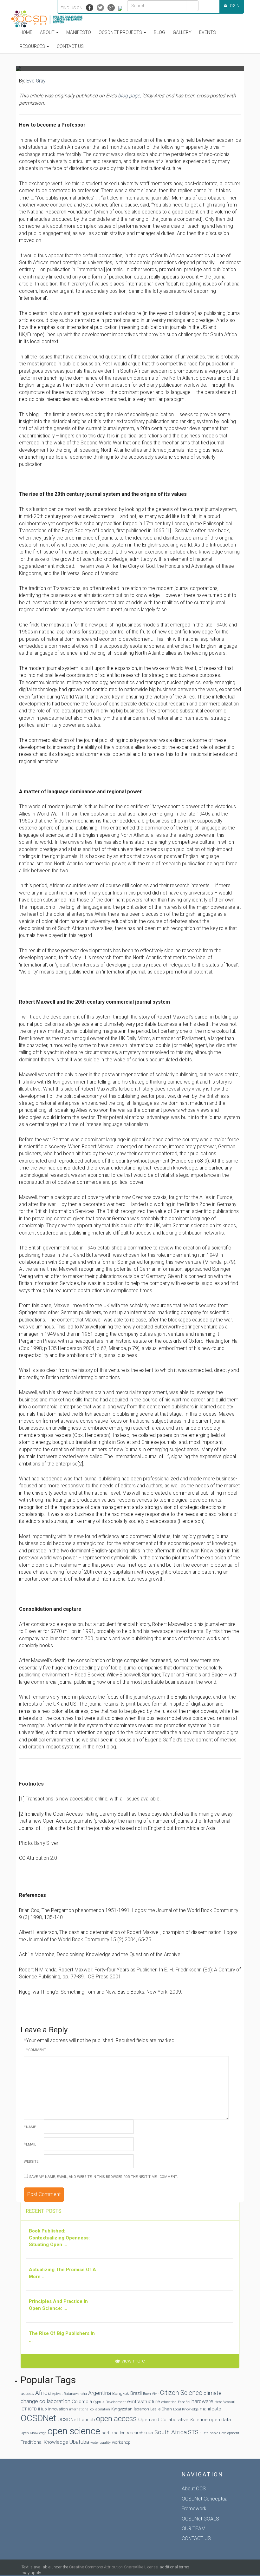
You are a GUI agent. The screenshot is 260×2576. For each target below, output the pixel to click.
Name (30, 2127)
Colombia (82, 2402)
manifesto (211, 2409)
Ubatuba (79, 2442)
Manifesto (79, 32)
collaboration (55, 2401)
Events (208, 32)
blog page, (130, 96)
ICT (24, 2409)
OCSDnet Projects (121, 32)
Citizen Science (181, 2393)
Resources (33, 46)
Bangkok (121, 2393)
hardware (202, 2401)
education (169, 2402)
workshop (121, 2442)
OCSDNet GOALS (200, 2519)
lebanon (141, 2409)
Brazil (136, 2393)
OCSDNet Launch (76, 2420)
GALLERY (182, 32)
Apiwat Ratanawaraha (69, 2394)
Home (26, 32)
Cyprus (99, 2402)
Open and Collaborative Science (173, 2420)
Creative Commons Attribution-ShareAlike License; (114, 2567)
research (135, 2433)
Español (184, 2402)
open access (117, 2419)
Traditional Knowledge (44, 2442)
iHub (42, 2409)
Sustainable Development (220, 2433)
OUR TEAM (194, 2529)
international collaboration (90, 2409)
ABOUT (48, 32)
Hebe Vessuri (225, 2402)
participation (114, 2433)
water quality (101, 2443)
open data (220, 2420)
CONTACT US (196, 2538)
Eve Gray (36, 81)
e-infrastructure (144, 2402)
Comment (36, 2050)
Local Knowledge (186, 2409)
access (27, 2393)
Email (30, 2144)
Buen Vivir (151, 2394)
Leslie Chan (161, 2409)
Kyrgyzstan (122, 2409)
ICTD (32, 2409)
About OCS (194, 2489)
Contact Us (70, 46)
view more (133, 2361)
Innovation (58, 2409)
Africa (43, 2393)
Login (233, 6)
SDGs (149, 2433)
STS (193, 2432)
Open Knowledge (33, 2433)
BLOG (159, 32)
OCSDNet (38, 2418)
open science (74, 2431)
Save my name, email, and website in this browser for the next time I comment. (104, 2177)
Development (116, 2402)
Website (31, 2162)
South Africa (171, 2432)
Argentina (100, 2393)
